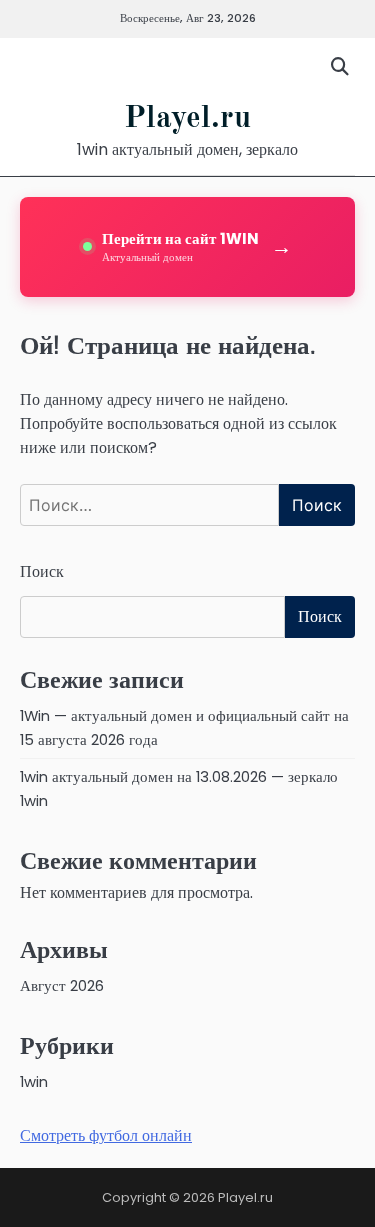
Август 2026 (62, 985)
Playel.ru (187, 118)
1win (34, 1081)
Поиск (42, 571)
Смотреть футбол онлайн (106, 1135)
